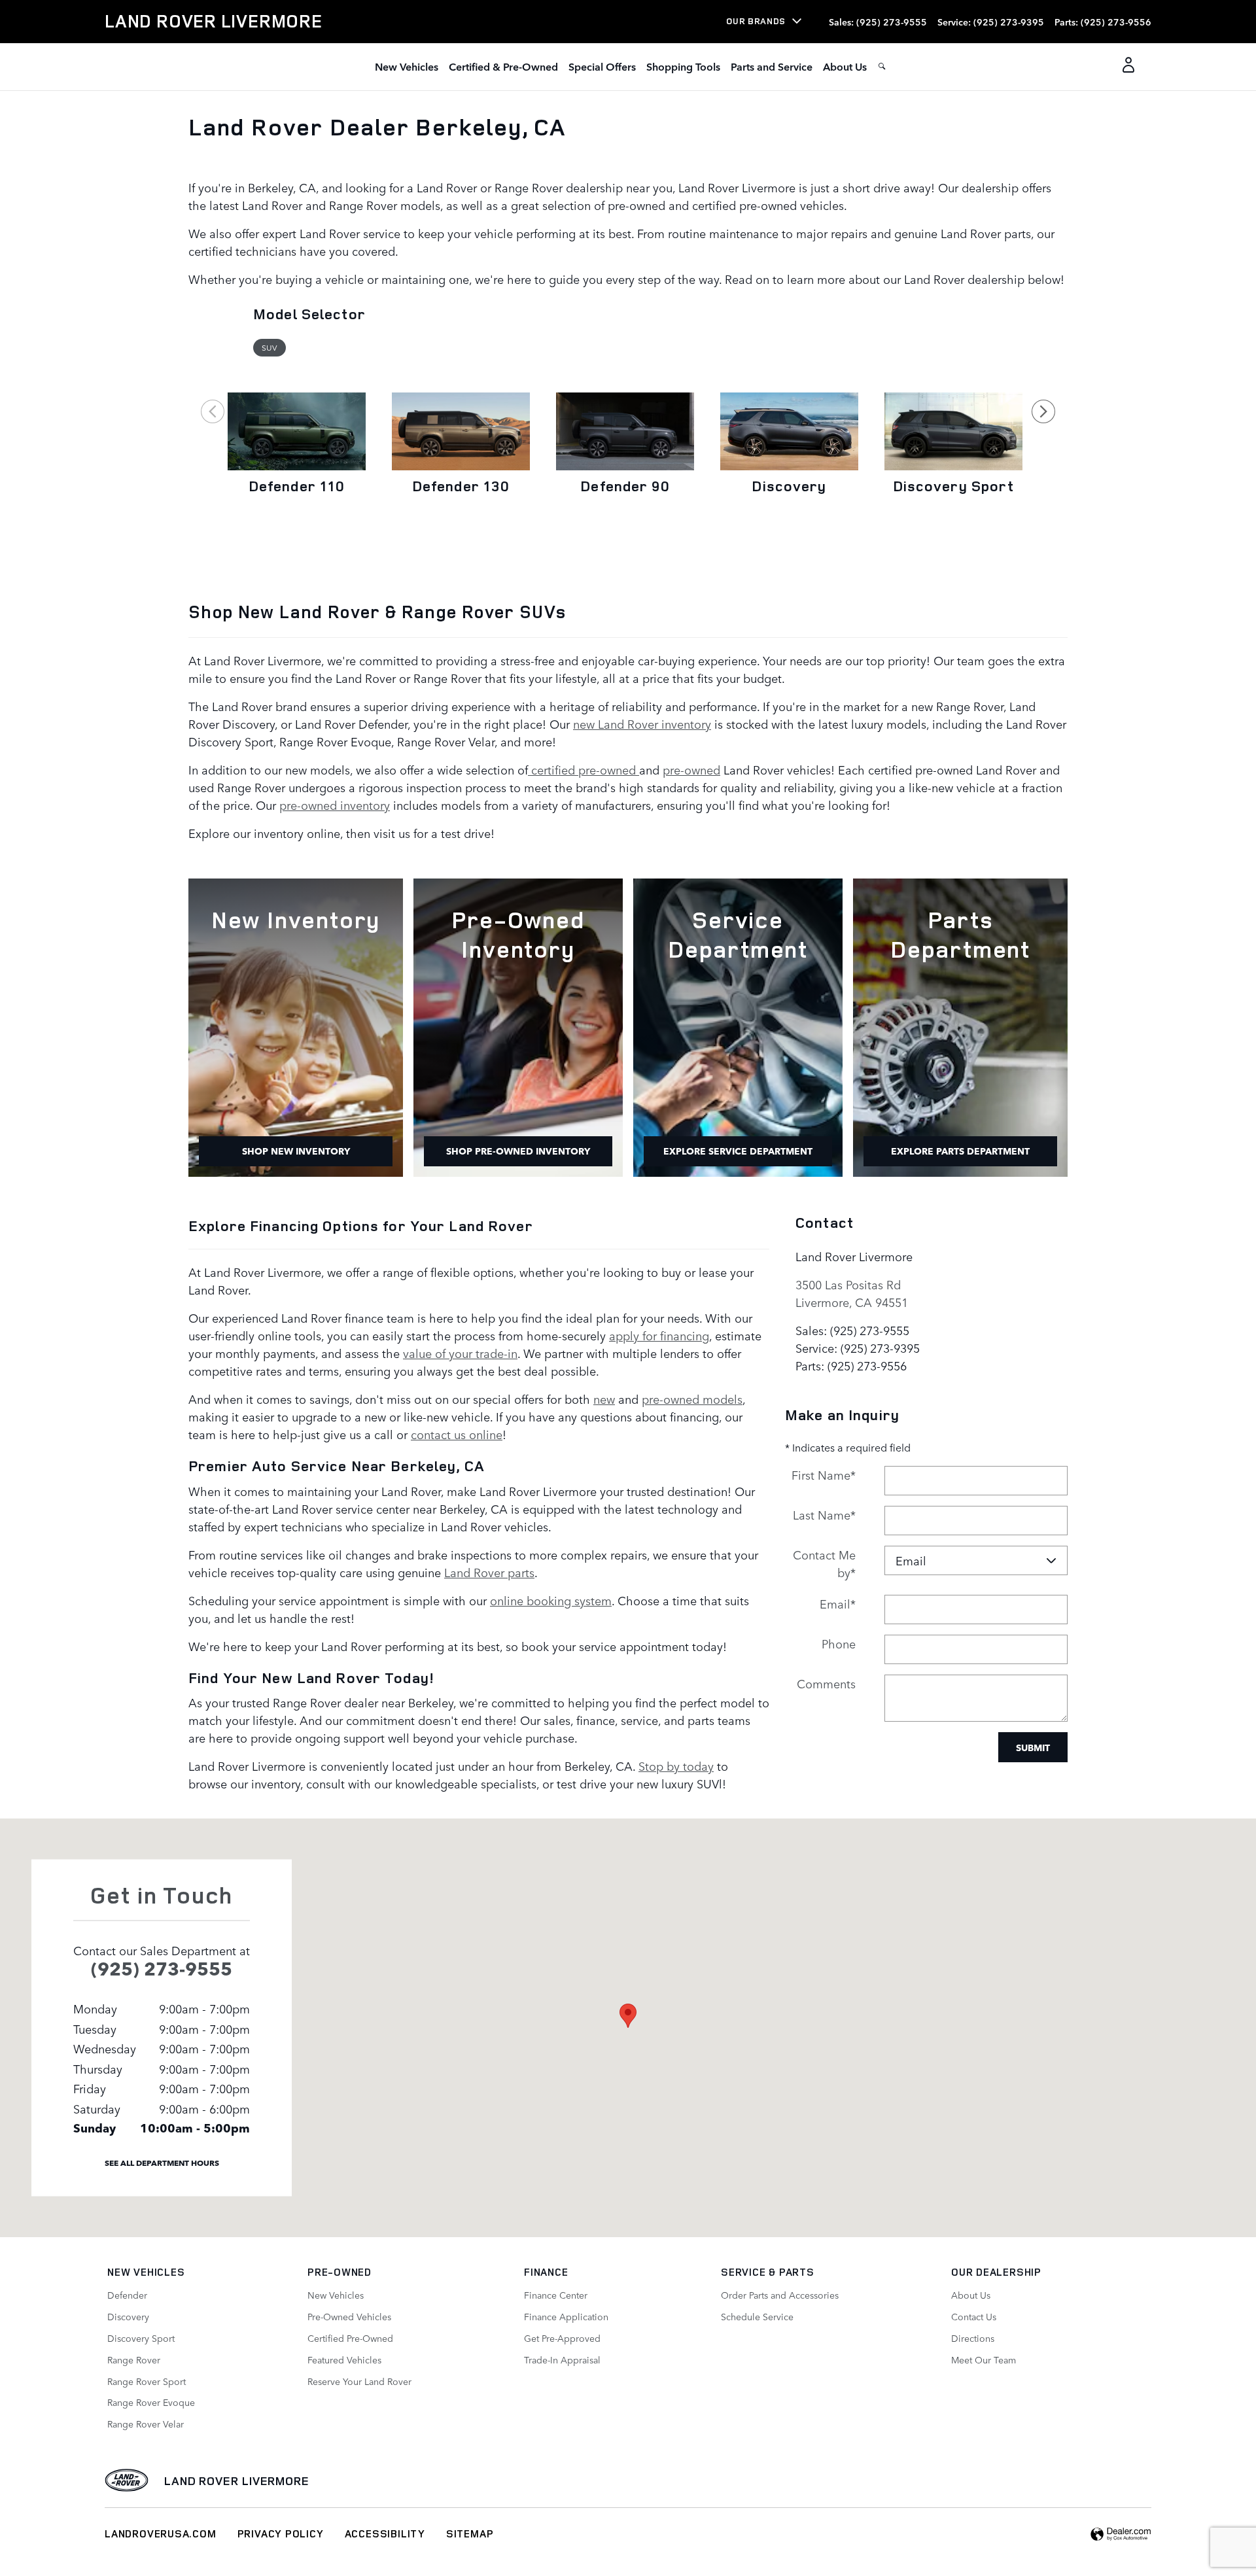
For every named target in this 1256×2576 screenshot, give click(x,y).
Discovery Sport (954, 486)
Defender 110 (297, 486)
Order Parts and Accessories (780, 2295)
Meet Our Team (984, 2359)
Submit (1033, 1747)
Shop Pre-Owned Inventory (518, 1151)
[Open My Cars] (1125, 67)
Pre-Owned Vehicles (349, 2316)
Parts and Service (772, 66)
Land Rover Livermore (237, 2480)
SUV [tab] (269, 347)
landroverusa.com (161, 2533)
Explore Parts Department (960, 1151)
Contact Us (974, 2316)
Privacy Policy (281, 2533)
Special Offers (602, 66)
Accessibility (385, 2533)
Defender (127, 2295)
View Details (297, 521)
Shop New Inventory (296, 1151)
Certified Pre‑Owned (350, 2338)
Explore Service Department (738, 1151)
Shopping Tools (683, 66)
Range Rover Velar (146, 2424)
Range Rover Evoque (151, 2402)
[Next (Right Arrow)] (1043, 411)
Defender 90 (625, 486)
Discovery (789, 486)
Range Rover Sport (147, 2381)
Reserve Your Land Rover (359, 2381)
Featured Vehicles (344, 2359)
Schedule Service (757, 2316)
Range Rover (134, 2359)
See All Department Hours (162, 2162)
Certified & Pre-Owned (503, 66)
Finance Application (566, 2316)
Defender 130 (461, 486)
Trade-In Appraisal (562, 2359)
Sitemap (470, 2533)
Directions (973, 2338)
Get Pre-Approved (562, 2338)
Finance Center (556, 2295)
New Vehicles (407, 66)
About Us (845, 66)
